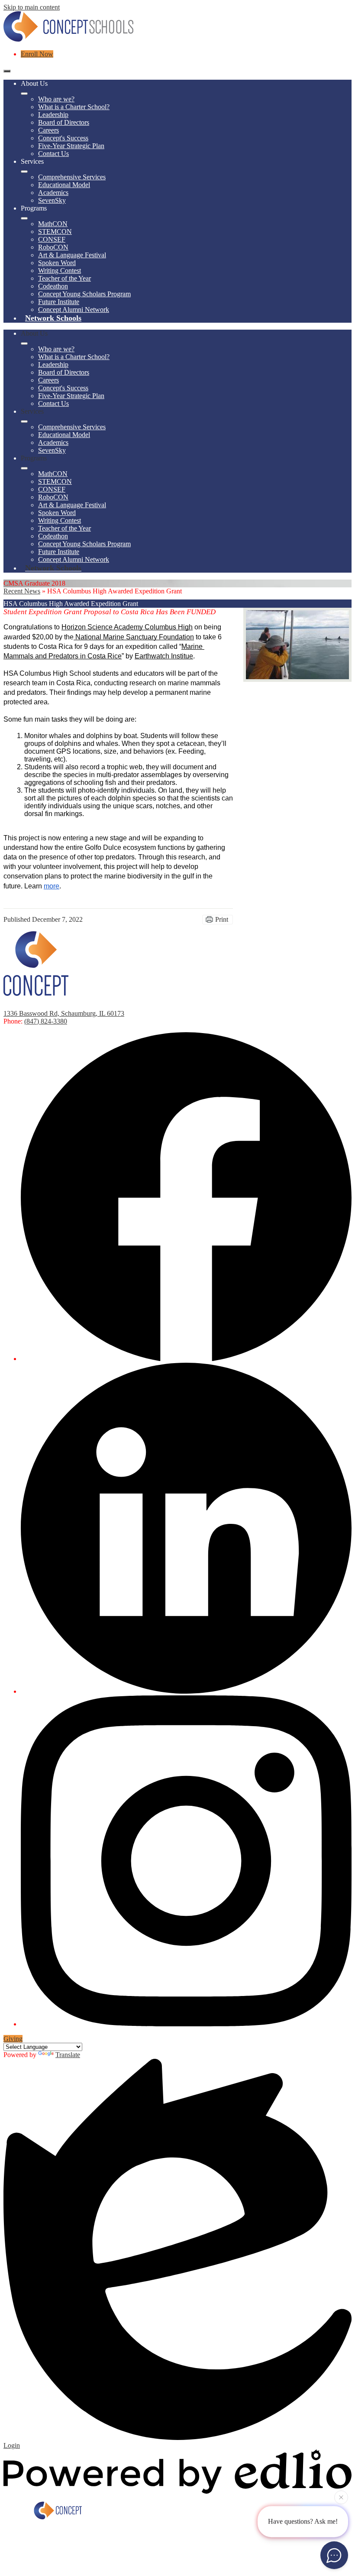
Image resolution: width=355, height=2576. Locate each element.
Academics (53, 193)
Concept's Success (63, 138)
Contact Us (53, 154)
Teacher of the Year (65, 278)
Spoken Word (57, 263)
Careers (48, 130)
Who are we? (56, 99)
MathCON (53, 224)
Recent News (22, 591)
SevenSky (52, 200)
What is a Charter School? (74, 107)
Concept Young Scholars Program (84, 294)
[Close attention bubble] (341, 2498)
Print (222, 919)
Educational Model (64, 185)
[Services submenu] (24, 172)
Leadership (53, 115)
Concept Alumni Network (74, 309)
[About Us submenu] (24, 94)
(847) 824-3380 (46, 1021)
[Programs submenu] (24, 218)
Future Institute (59, 302)
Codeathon (53, 286)
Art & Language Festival (72, 255)
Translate (68, 2055)
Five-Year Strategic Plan (71, 146)
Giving (13, 2039)
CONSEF (52, 239)
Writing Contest (60, 271)
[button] (24, 343)
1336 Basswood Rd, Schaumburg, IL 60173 (64, 1013)
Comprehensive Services (72, 177)
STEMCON (55, 232)
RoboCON (53, 247)
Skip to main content (32, 7)
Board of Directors (64, 122)
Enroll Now (37, 54)
